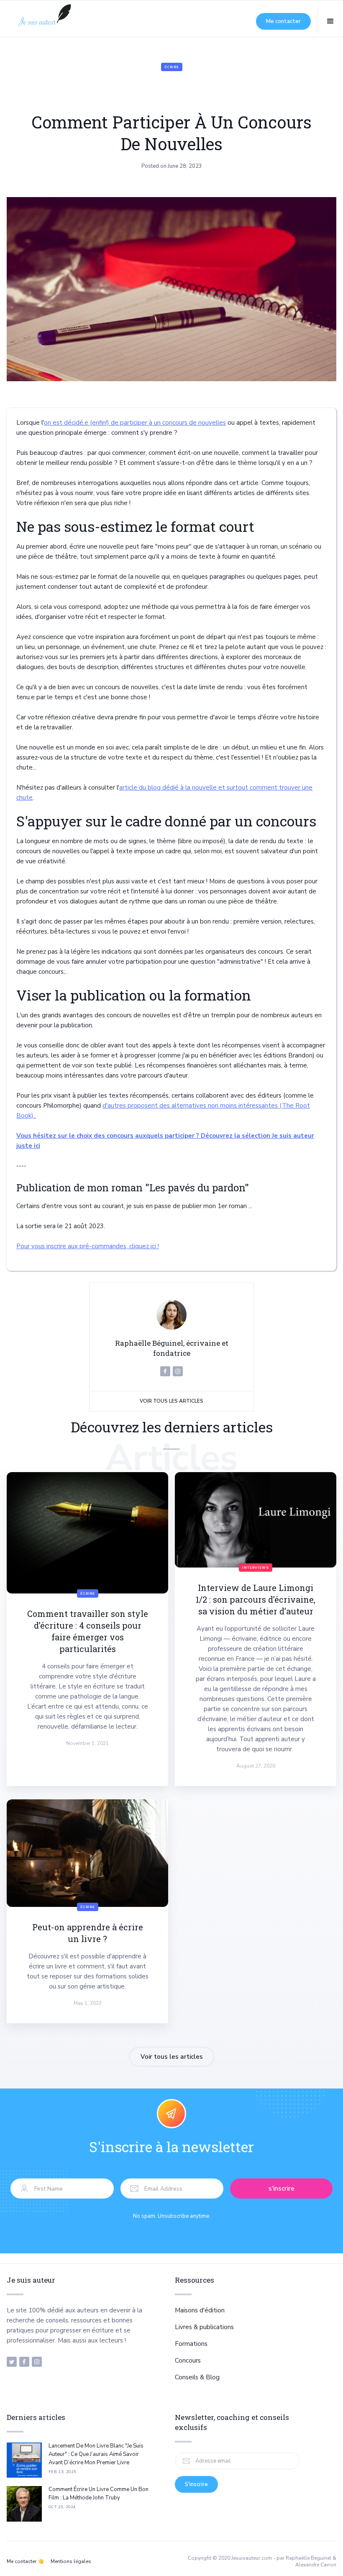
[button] (330, 21)
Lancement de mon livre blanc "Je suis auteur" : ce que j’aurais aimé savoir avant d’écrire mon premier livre (96, 2454)
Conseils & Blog (197, 2377)
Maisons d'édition (200, 2310)
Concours (188, 2360)
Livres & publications (204, 2327)
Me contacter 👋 (25, 2561)
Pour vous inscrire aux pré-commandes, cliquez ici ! (88, 1246)
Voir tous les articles (171, 1401)
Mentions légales (71, 2561)
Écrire (172, 67)
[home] (44, 21)
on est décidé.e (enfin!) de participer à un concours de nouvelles (135, 423)
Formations (191, 2344)
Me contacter (283, 21)
